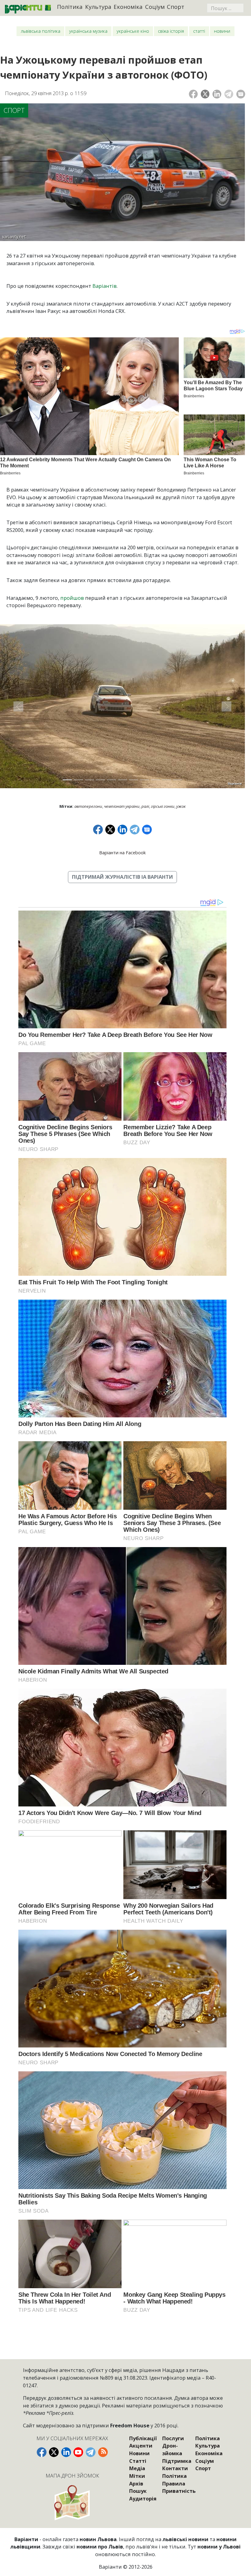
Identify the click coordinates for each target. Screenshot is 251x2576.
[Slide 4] (100, 780)
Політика (70, 7)
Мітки (137, 2476)
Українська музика (88, 31)
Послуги (173, 2438)
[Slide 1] (67, 780)
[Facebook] (193, 94)
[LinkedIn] (217, 94)
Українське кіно (133, 31)
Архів (136, 2483)
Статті (199, 31)
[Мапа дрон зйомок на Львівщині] (72, 2502)
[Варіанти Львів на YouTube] (78, 2452)
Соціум (155, 7)
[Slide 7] (133, 780)
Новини (222, 31)
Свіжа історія (171, 31)
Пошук (138, 2491)
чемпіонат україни (122, 806)
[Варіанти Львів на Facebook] (42, 2452)
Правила (174, 2483)
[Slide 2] (78, 780)
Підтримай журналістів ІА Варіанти (122, 877)
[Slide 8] (144, 780)
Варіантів (105, 286)
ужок (181, 806)
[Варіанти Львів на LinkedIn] (66, 2452)
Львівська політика (41, 31)
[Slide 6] (122, 780)
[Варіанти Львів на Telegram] (91, 2452)
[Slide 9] (155, 780)
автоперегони (88, 806)
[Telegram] (229, 94)
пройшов (72, 598)
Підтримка (177, 2461)
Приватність (179, 2491)
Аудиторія (143, 2498)
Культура (98, 7)
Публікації (143, 2438)
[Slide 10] (167, 780)
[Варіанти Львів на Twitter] (54, 2452)
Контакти (175, 2468)
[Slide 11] (178, 780)
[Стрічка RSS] (103, 2452)
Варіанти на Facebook (122, 853)
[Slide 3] (89, 780)
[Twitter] (205, 94)
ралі (145, 806)
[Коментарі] (241, 94)
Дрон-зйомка (172, 2449)
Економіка (128, 7)
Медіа (137, 2468)
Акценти (141, 2446)
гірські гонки (163, 806)
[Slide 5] (111, 780)
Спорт (176, 7)
